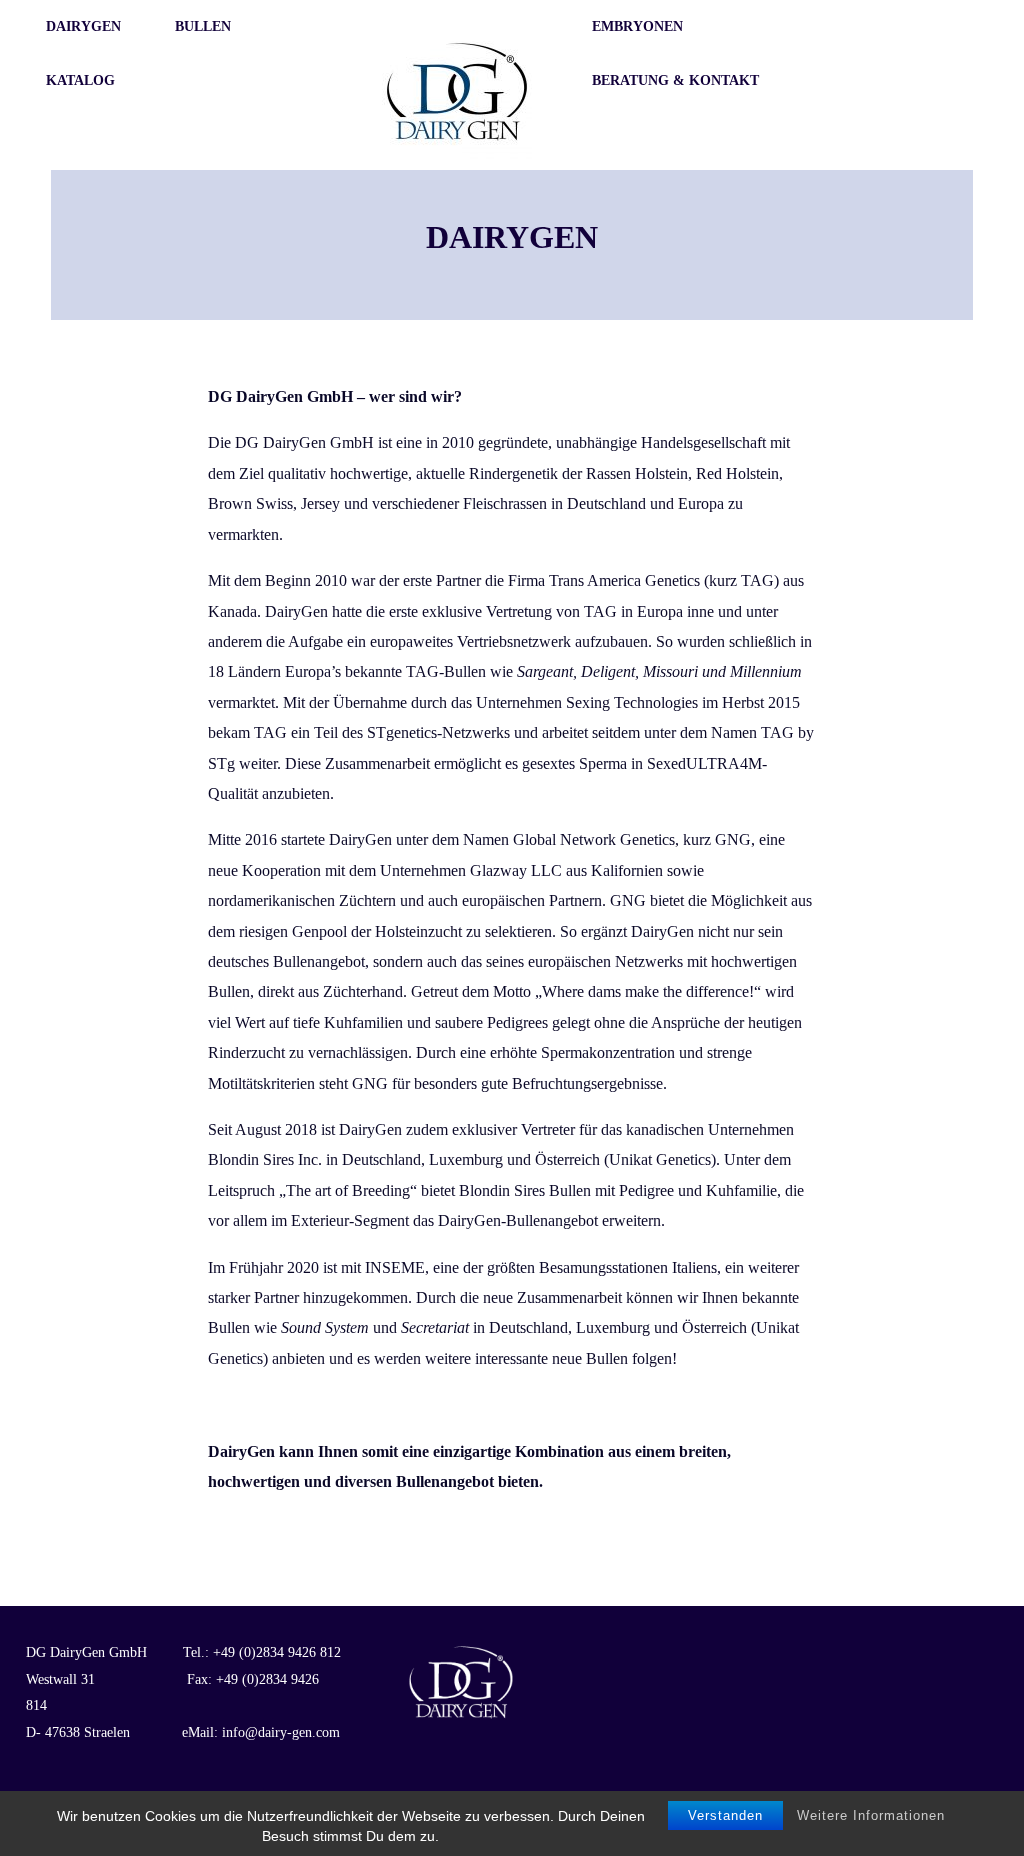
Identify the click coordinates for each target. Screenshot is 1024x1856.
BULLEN (203, 26)
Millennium (766, 671)
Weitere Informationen (871, 1815)
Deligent (608, 671)
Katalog (80, 80)
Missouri (670, 671)
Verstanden (725, 1815)
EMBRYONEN (637, 26)
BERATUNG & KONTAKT (675, 80)
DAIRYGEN (83, 26)
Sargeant (545, 671)
